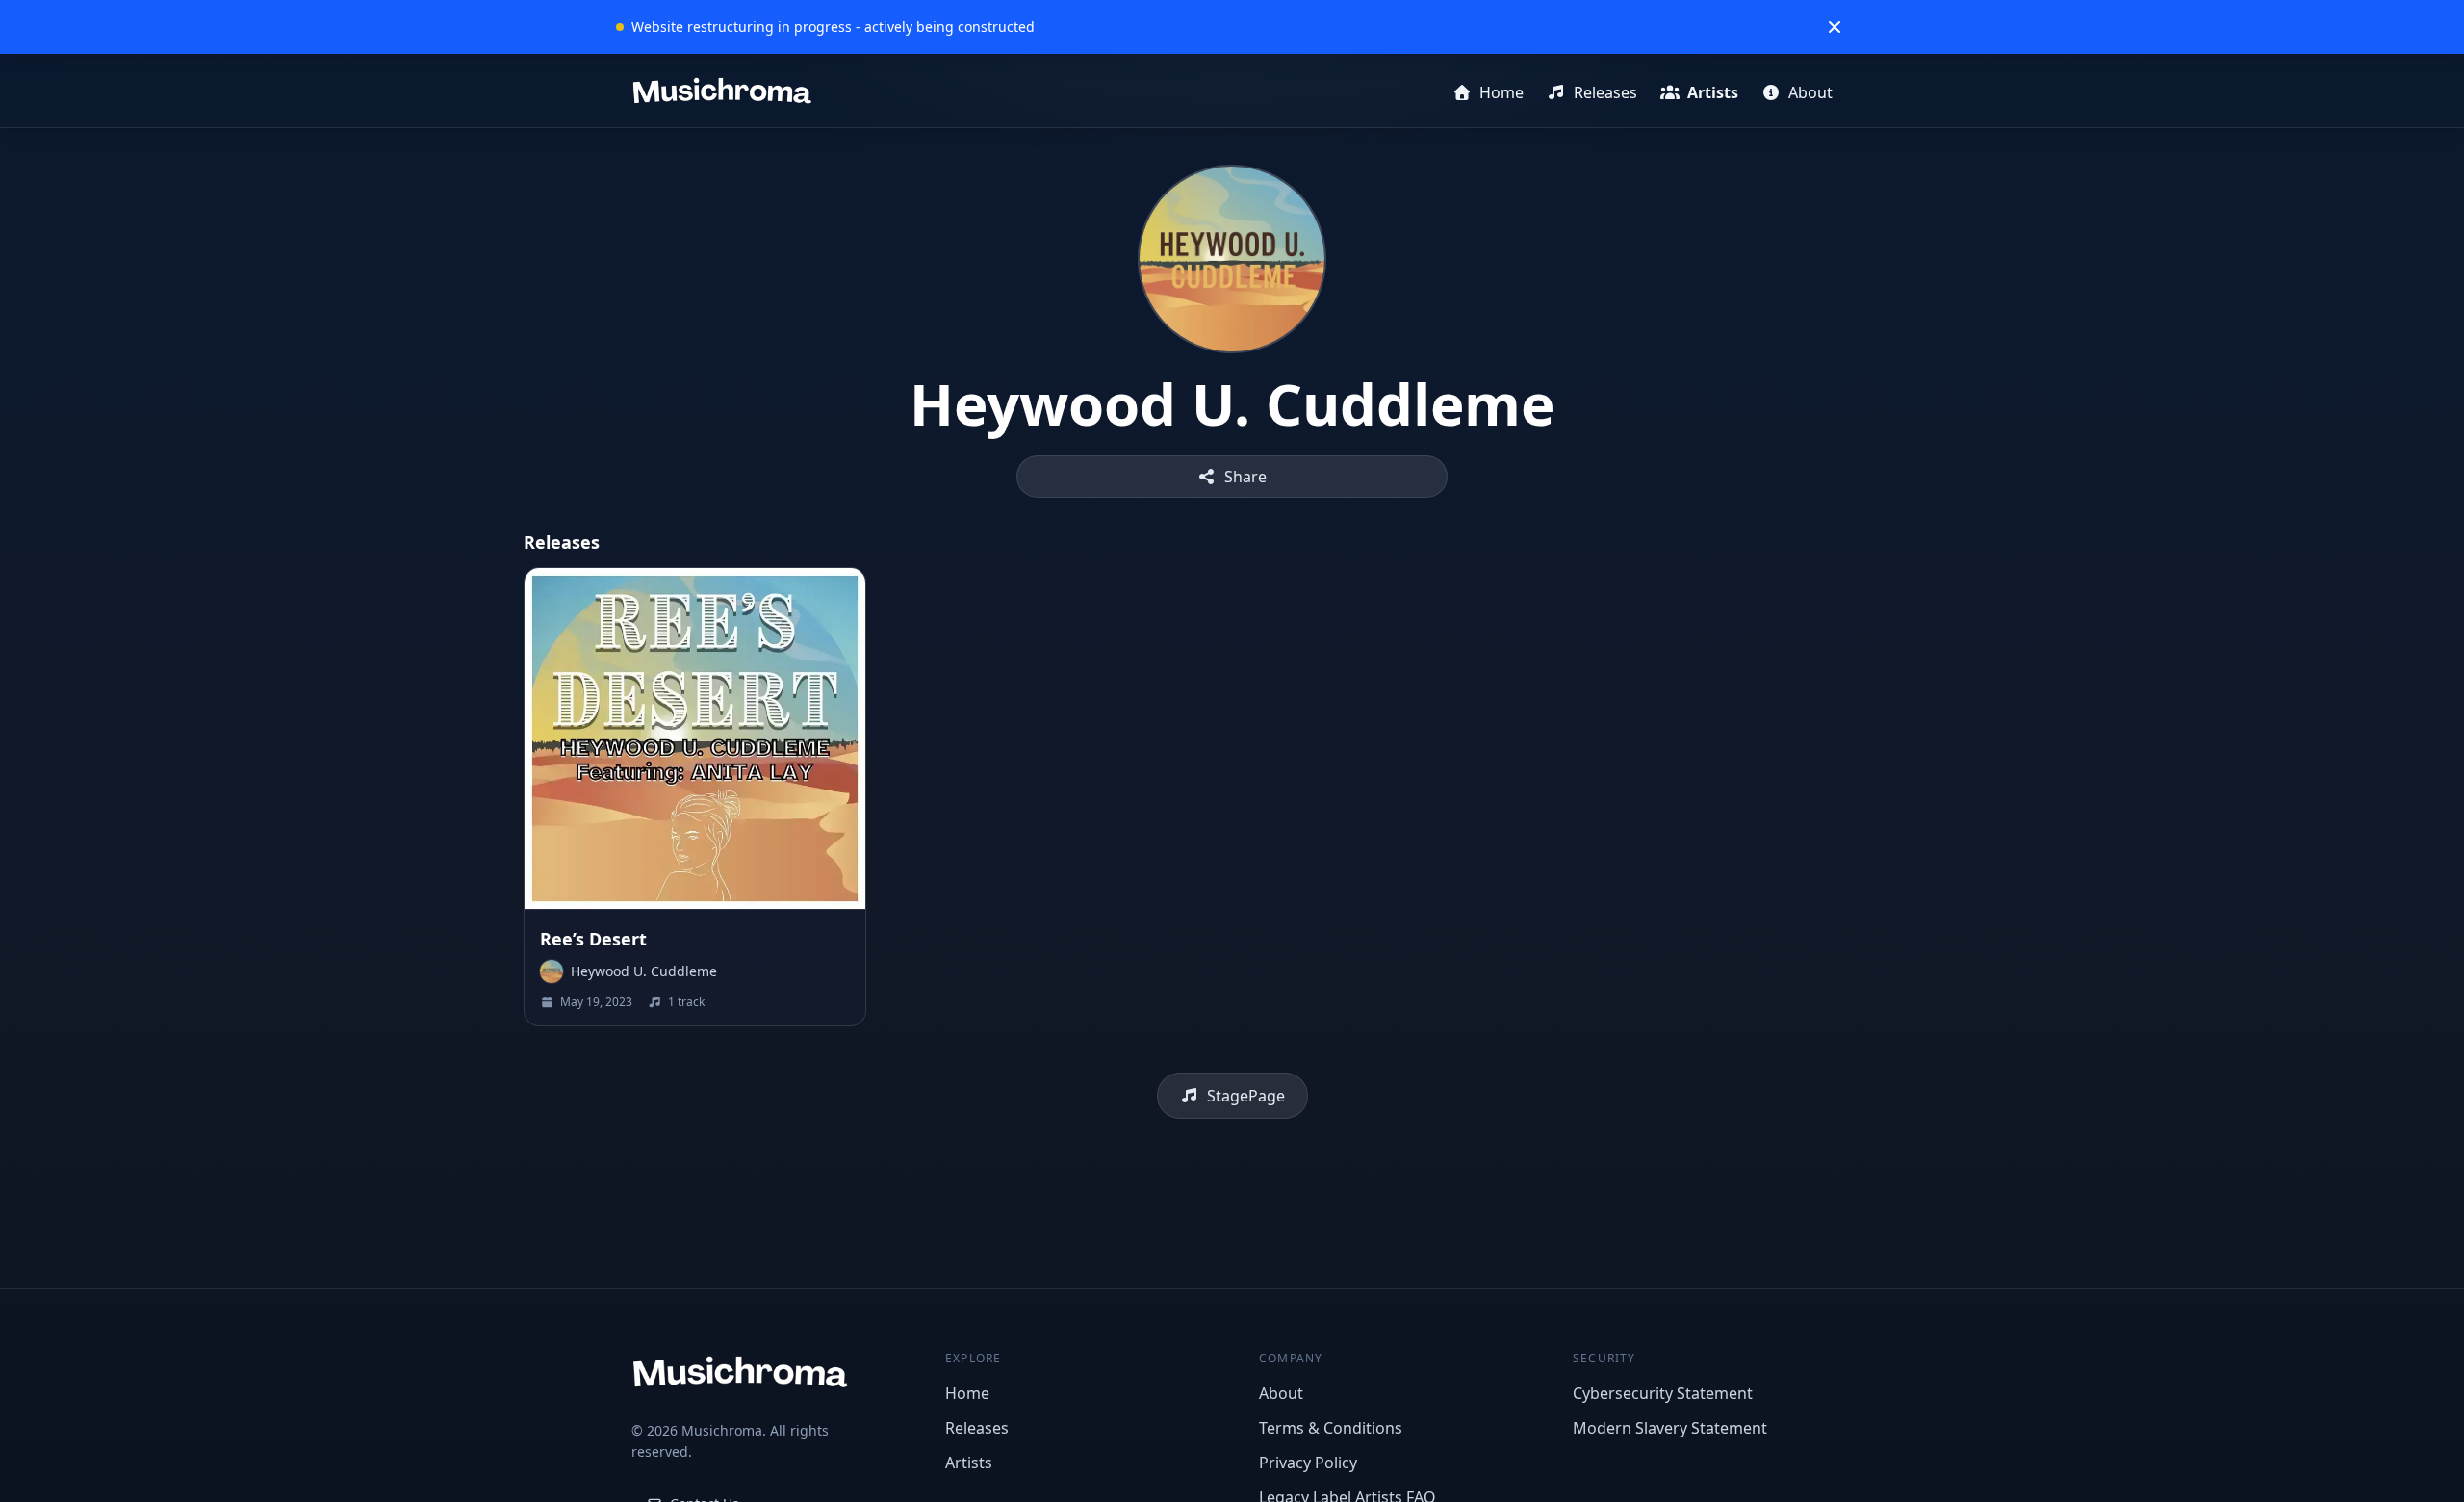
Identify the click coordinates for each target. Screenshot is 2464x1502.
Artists (1713, 92)
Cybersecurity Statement (1663, 1393)
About (1810, 92)
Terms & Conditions (1331, 1428)
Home (1501, 92)
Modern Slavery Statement (1670, 1428)
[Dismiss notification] (1835, 27)
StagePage (1246, 1096)
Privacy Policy (1308, 1463)
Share (1245, 477)
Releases (1605, 92)
